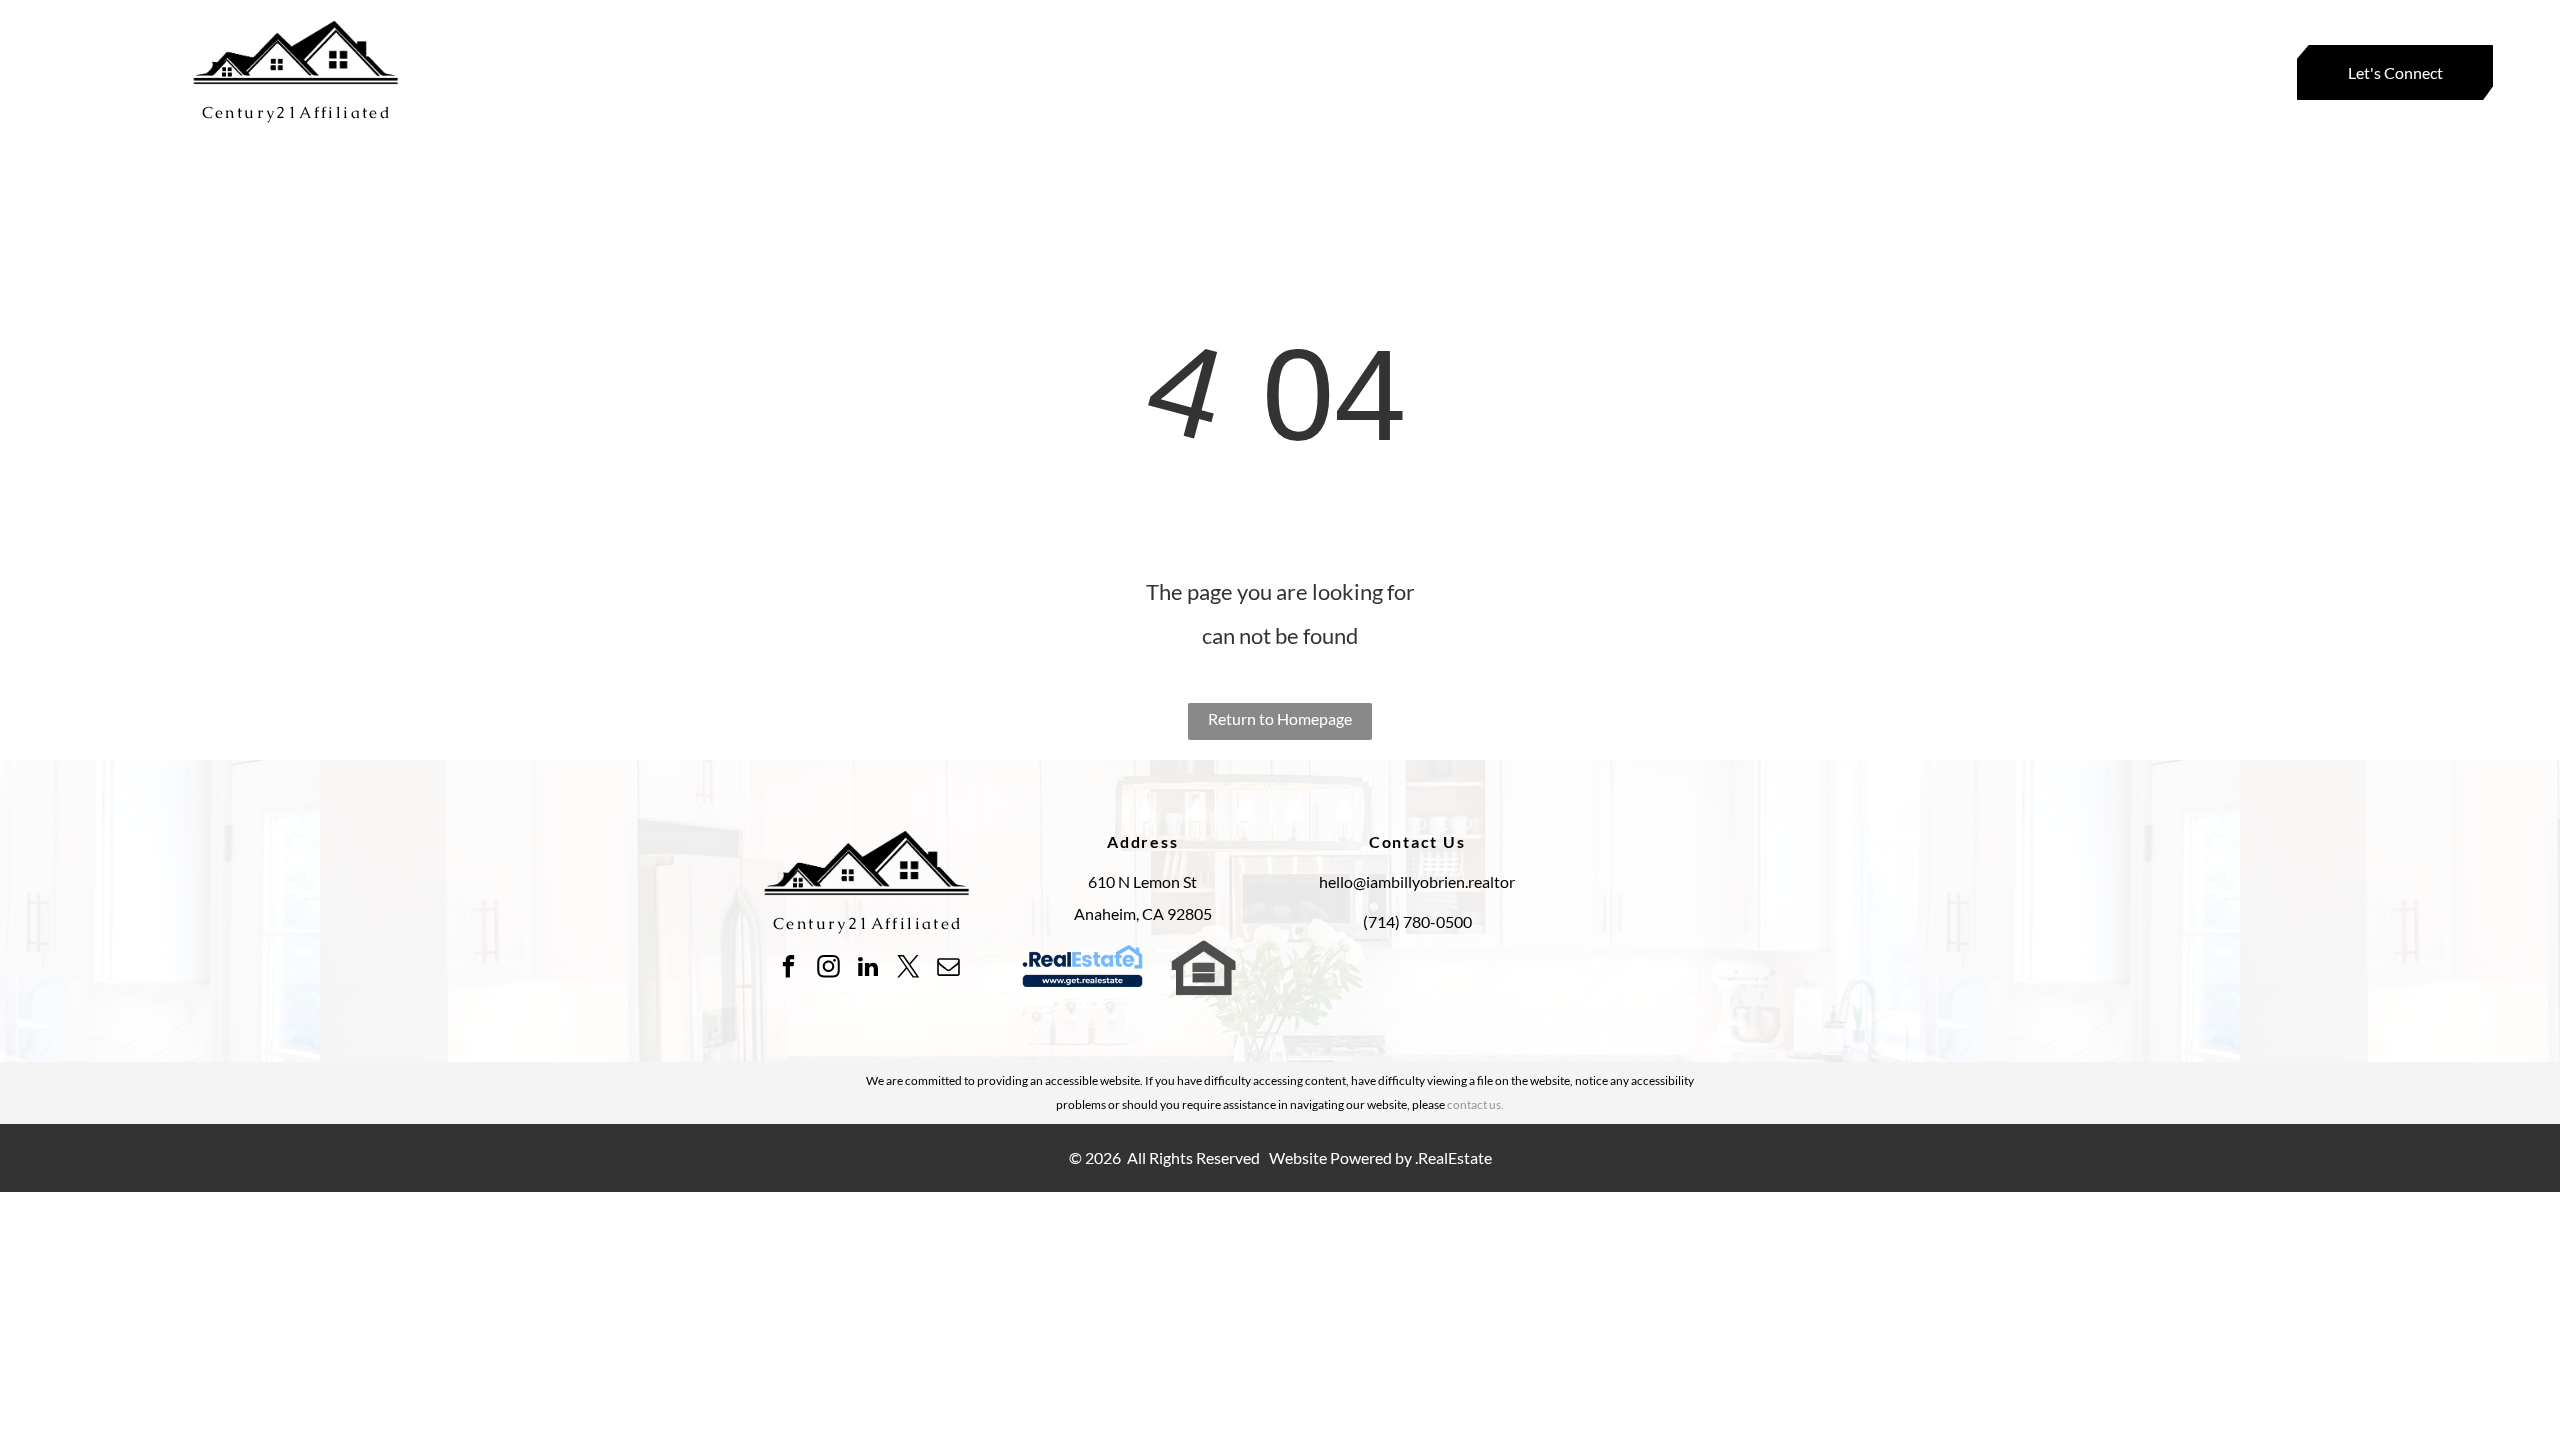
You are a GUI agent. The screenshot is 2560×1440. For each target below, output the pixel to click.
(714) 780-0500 (1417, 921)
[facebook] (788, 969)
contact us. (1475, 1104)
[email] (948, 969)
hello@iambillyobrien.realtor (1417, 881)
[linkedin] (868, 969)
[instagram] (828, 969)
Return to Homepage (1280, 718)
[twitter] (908, 969)
